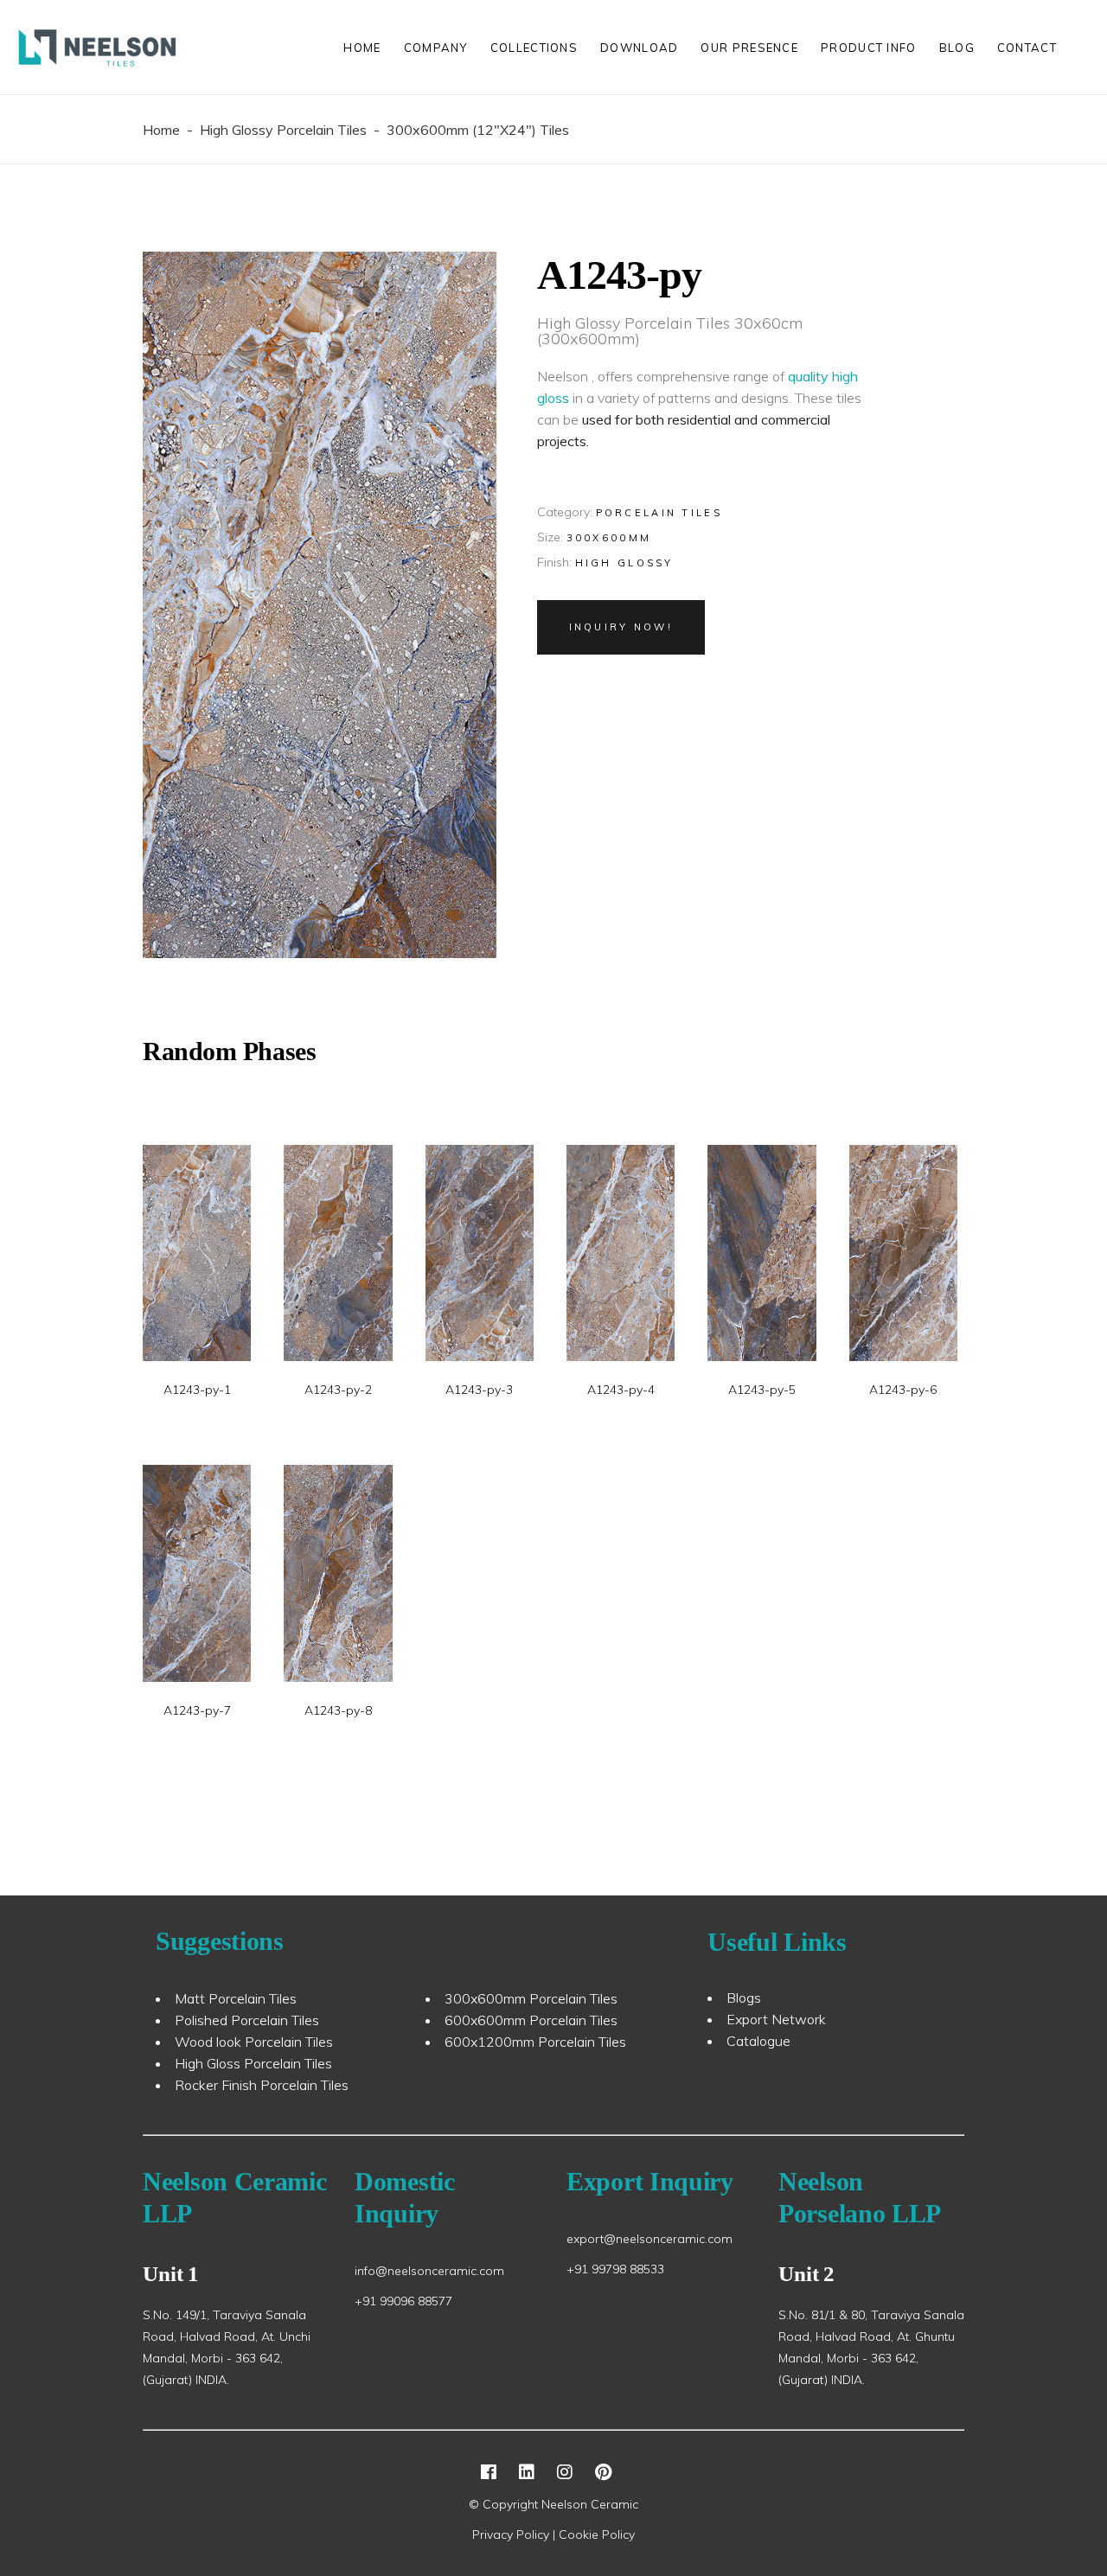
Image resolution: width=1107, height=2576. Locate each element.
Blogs (744, 1998)
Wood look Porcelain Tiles (254, 2042)
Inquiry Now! (621, 627)
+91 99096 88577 (403, 2301)
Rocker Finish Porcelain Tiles (262, 2085)
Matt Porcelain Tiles (236, 1998)
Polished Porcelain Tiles (247, 2020)
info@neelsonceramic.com (429, 2271)
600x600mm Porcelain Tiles (531, 2020)
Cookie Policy (597, 2534)
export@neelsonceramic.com (649, 2239)
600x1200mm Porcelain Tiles (535, 2042)
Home (161, 130)
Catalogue (758, 2041)
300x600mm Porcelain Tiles (531, 1998)
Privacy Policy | (515, 2534)
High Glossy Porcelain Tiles (283, 130)
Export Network (776, 2019)
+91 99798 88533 (615, 2269)
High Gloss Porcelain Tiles (253, 2063)
